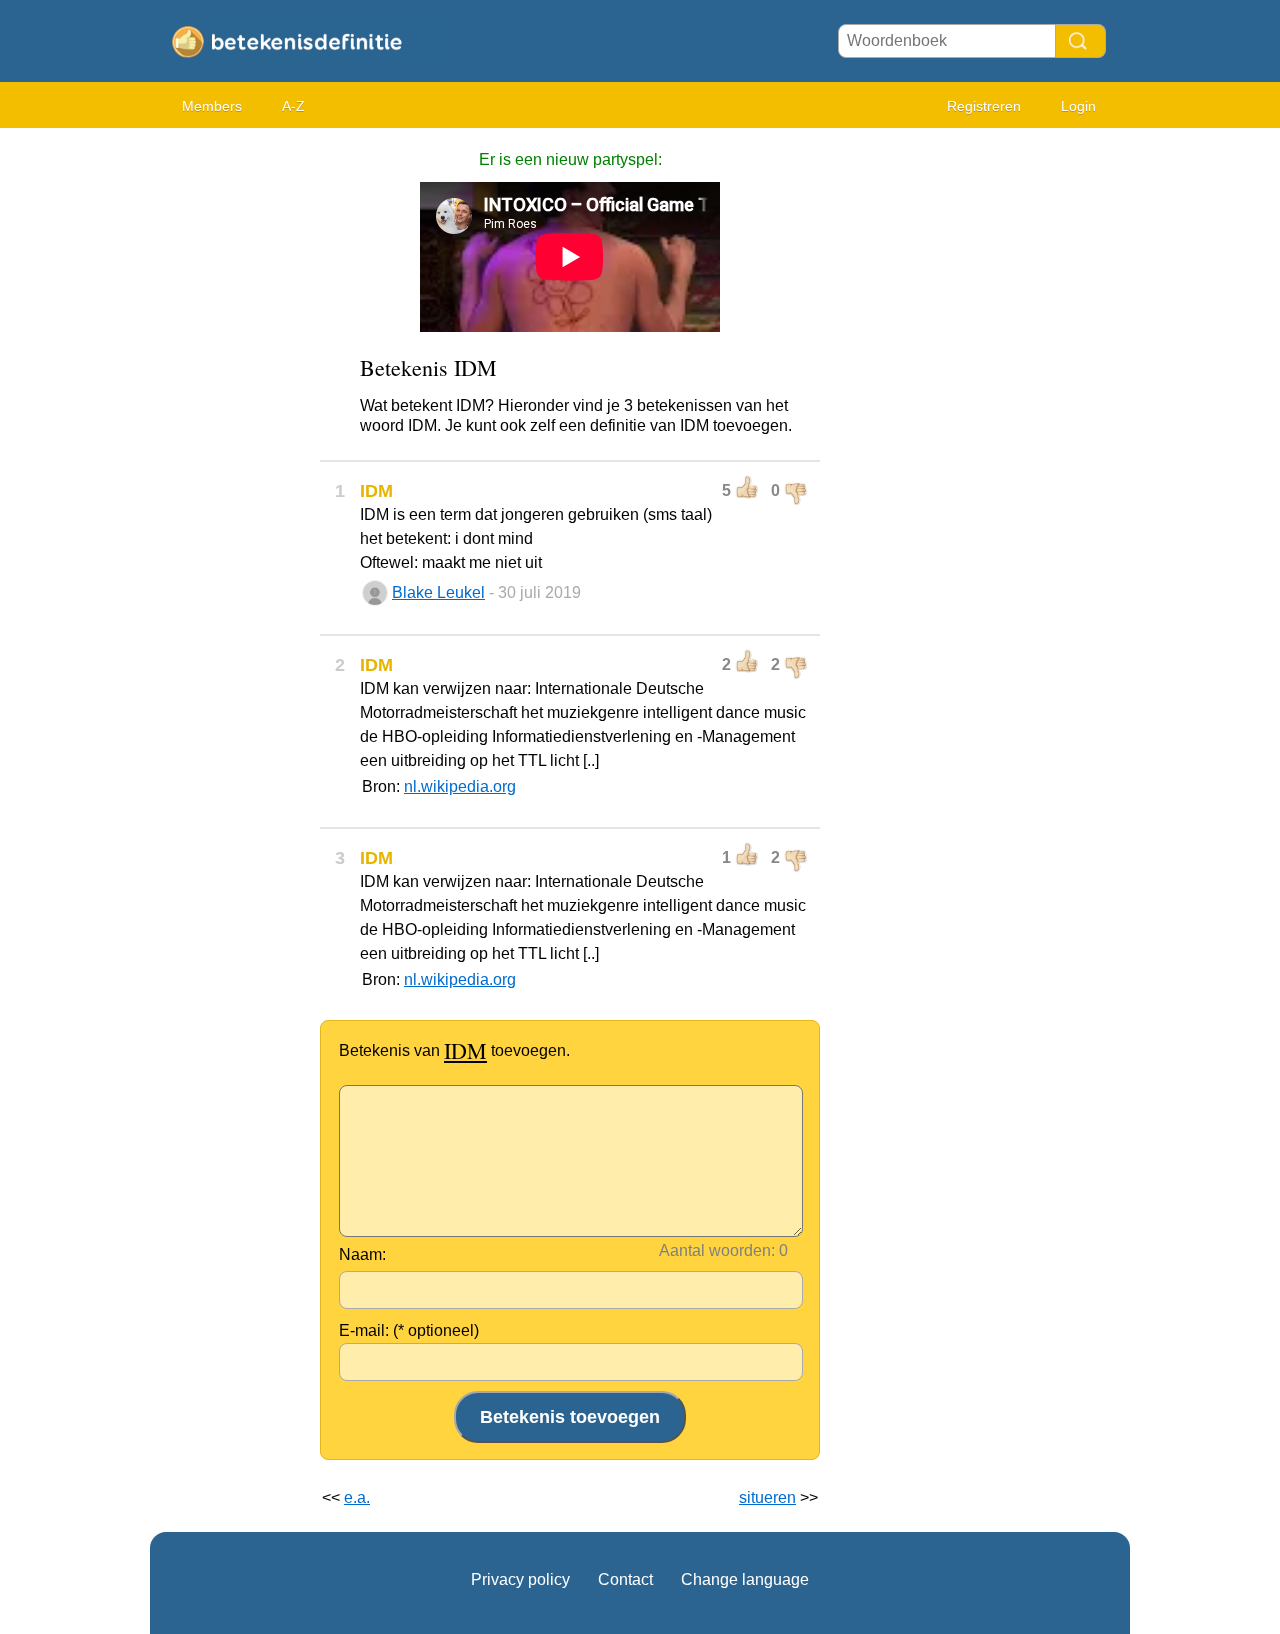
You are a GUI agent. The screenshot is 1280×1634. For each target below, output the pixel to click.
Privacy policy (520, 1579)
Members (212, 106)
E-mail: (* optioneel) (409, 1330)
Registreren (984, 106)
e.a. (357, 1497)
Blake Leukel (438, 592)
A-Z (293, 106)
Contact (625, 1579)
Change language (745, 1579)
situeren (767, 1497)
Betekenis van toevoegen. (454, 1050)
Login (1078, 106)
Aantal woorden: (717, 1250)
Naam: (362, 1254)
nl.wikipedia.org (460, 786)
